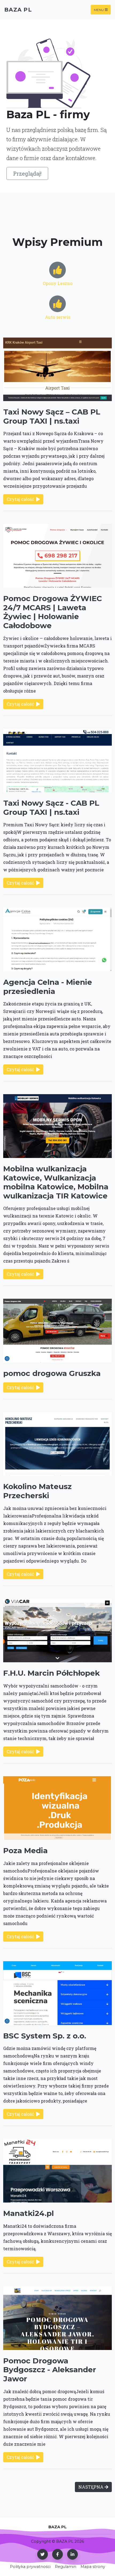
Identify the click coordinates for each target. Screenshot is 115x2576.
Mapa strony (93, 2567)
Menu (99, 10)
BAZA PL (18, 10)
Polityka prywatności (30, 2567)
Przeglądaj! (27, 173)
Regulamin (66, 2567)
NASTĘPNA (91, 2487)
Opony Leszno (58, 283)
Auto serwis (58, 317)
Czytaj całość (20, 499)
